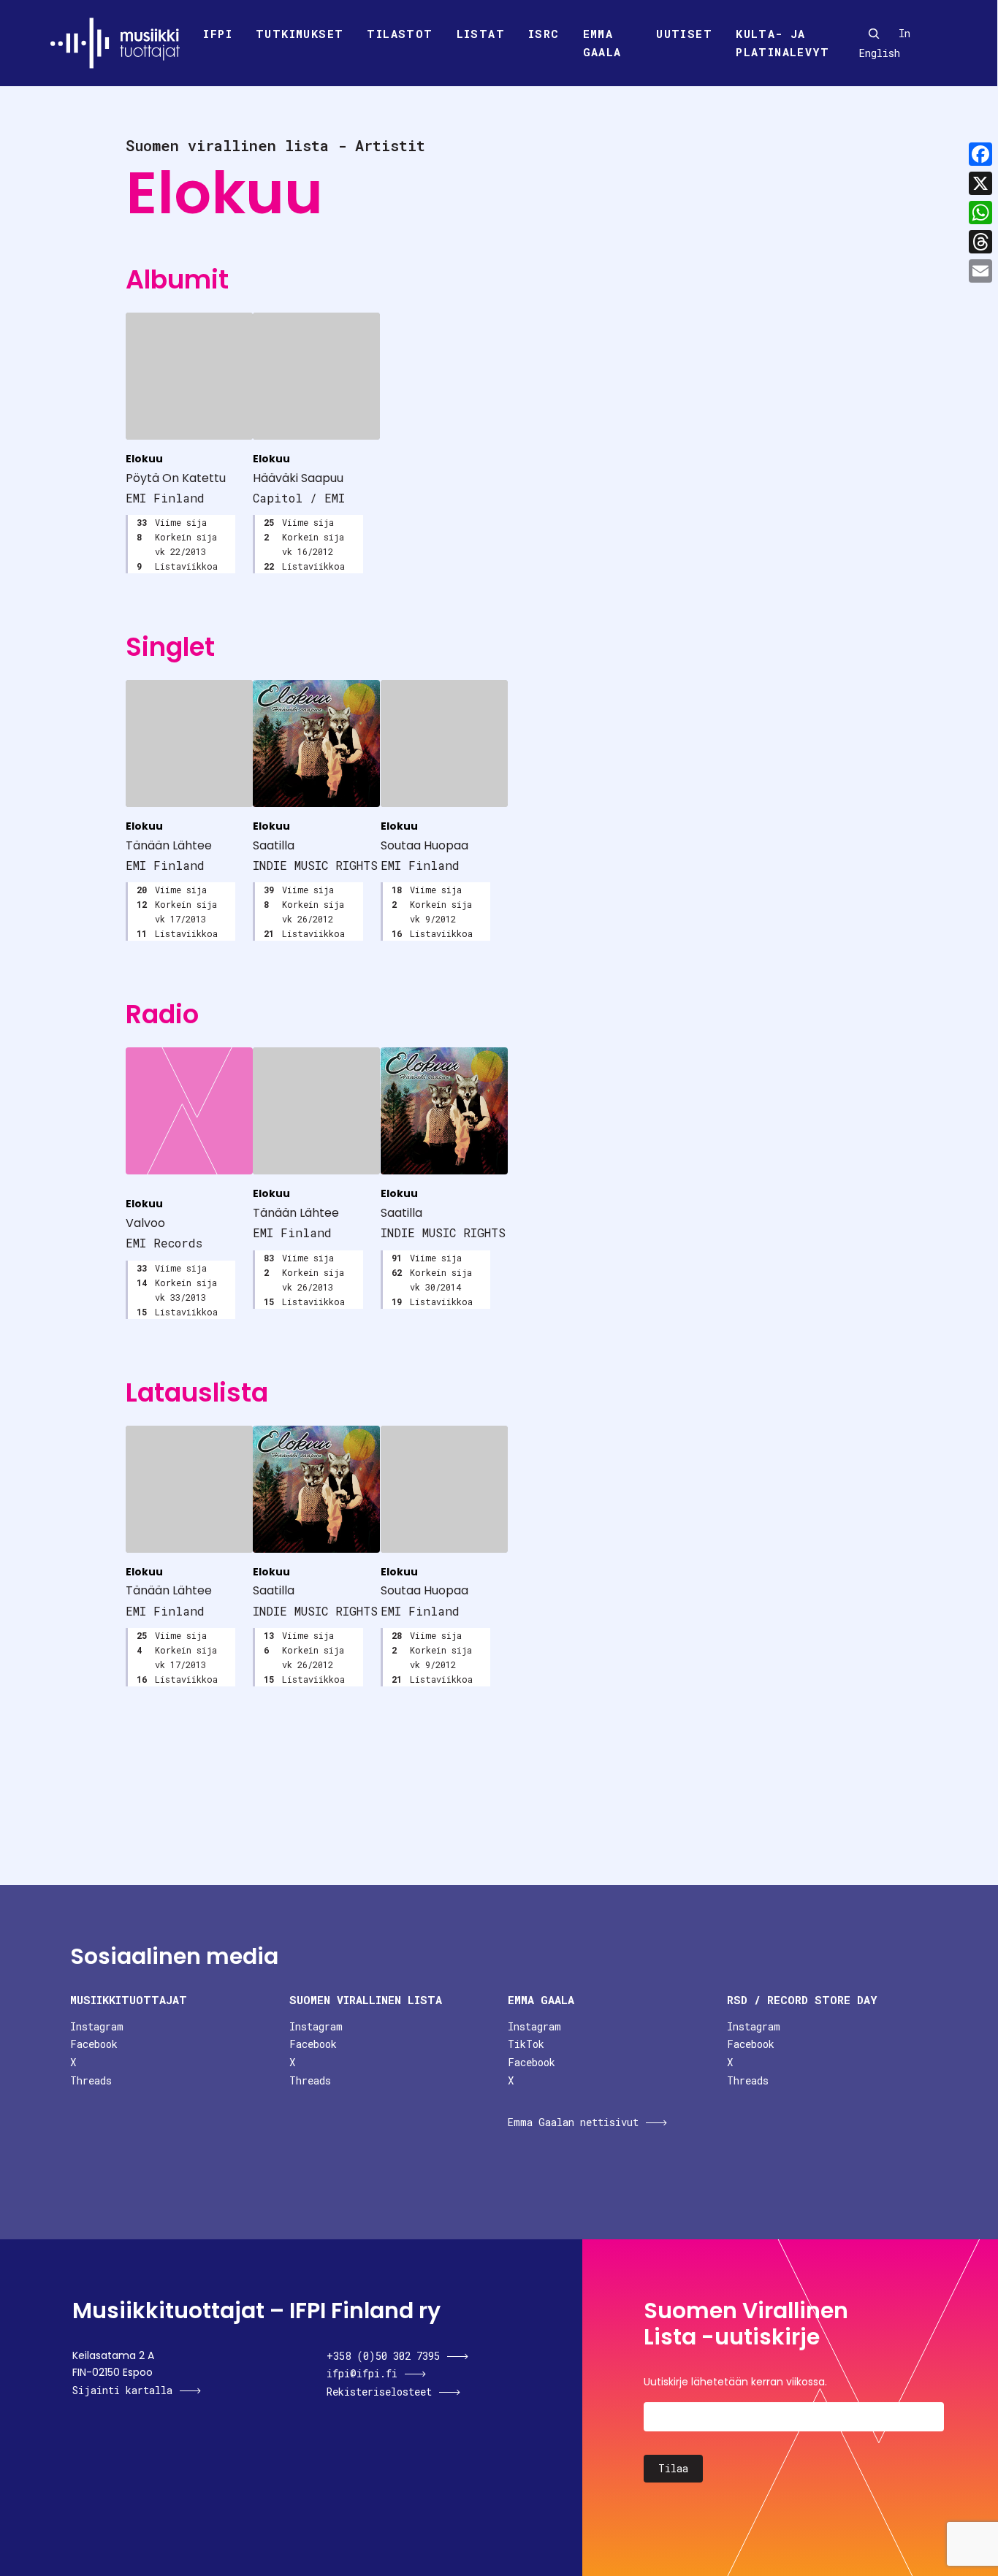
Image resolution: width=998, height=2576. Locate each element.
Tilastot (400, 34)
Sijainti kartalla (122, 2390)
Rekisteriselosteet (379, 2392)
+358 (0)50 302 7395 (383, 2356)
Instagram (97, 2026)
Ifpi (218, 34)
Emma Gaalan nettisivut (573, 2122)
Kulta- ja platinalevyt (782, 43)
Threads (91, 2080)
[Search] (874, 34)
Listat (481, 34)
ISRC (544, 34)
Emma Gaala (602, 43)
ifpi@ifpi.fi (362, 2373)
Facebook (94, 2044)
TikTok (526, 2044)
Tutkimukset (300, 34)
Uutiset (684, 34)
